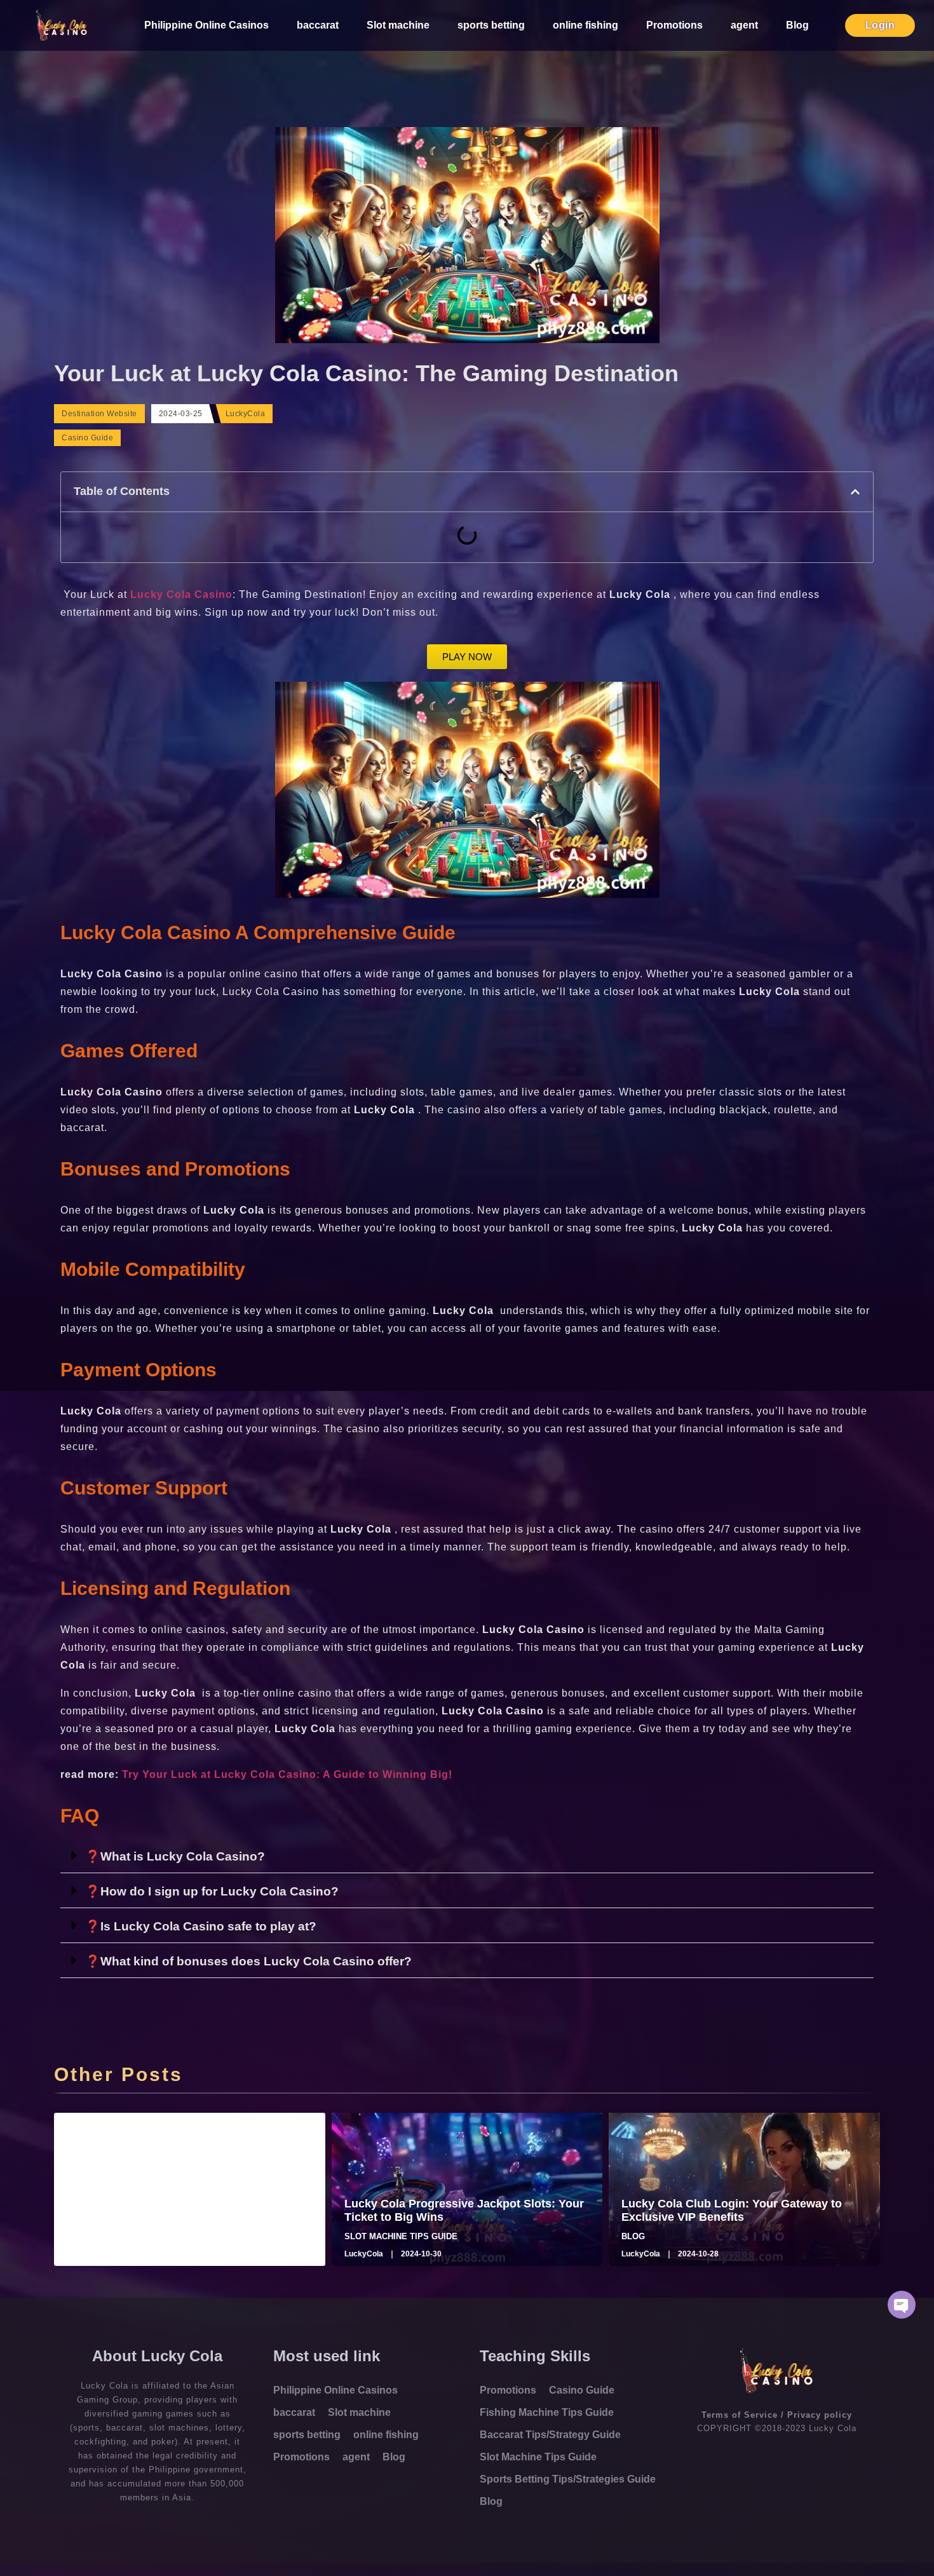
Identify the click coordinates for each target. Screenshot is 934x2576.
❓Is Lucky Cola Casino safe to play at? (201, 1926)
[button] (855, 492)
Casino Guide (87, 438)
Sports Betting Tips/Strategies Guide (568, 2479)
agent (744, 25)
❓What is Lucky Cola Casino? (175, 1856)
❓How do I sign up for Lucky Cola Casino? (212, 1891)
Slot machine (398, 25)
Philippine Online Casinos (206, 25)
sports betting (491, 25)
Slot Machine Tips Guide (538, 2457)
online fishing (585, 25)
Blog (797, 25)
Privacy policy (820, 2415)
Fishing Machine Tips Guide (547, 2412)
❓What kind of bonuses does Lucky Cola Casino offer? (248, 1961)
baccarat (318, 25)
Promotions (674, 25)
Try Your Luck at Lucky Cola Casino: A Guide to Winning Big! (287, 1774)
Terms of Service (740, 2415)
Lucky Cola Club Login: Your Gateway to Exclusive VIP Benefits (732, 2211)
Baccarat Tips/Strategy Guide (550, 2435)
